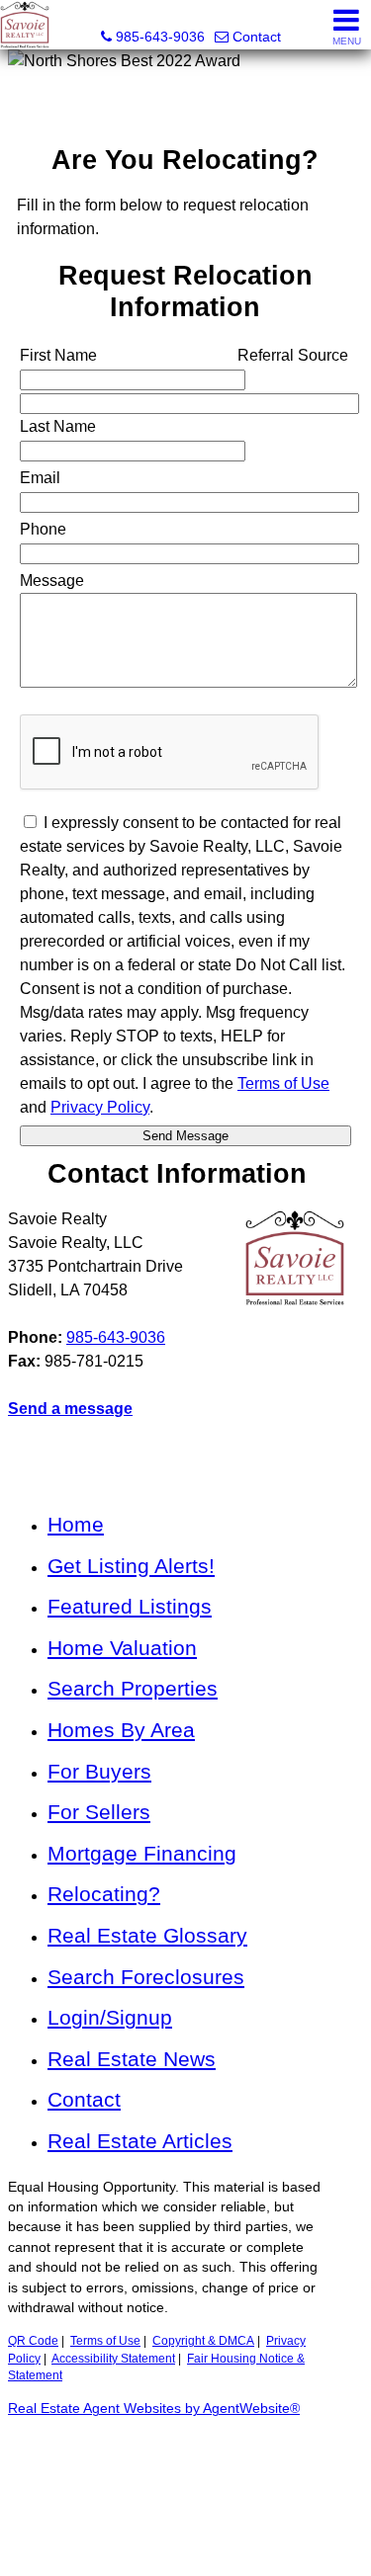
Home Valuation (122, 1648)
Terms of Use (105, 2341)
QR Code (33, 2341)
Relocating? (104, 1894)
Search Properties (133, 1688)
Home (76, 1524)
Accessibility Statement (113, 2359)
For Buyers (99, 1771)
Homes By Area (121, 1730)
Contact (84, 2099)
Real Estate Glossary (147, 1935)
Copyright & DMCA (203, 2341)
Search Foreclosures (146, 1977)
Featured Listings (130, 1606)
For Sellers (99, 1812)
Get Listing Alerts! (131, 1566)
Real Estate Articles (140, 2141)
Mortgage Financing (142, 1853)
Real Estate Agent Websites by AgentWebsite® (154, 2409)
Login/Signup (110, 2017)
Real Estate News (132, 2059)
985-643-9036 (116, 1337)
